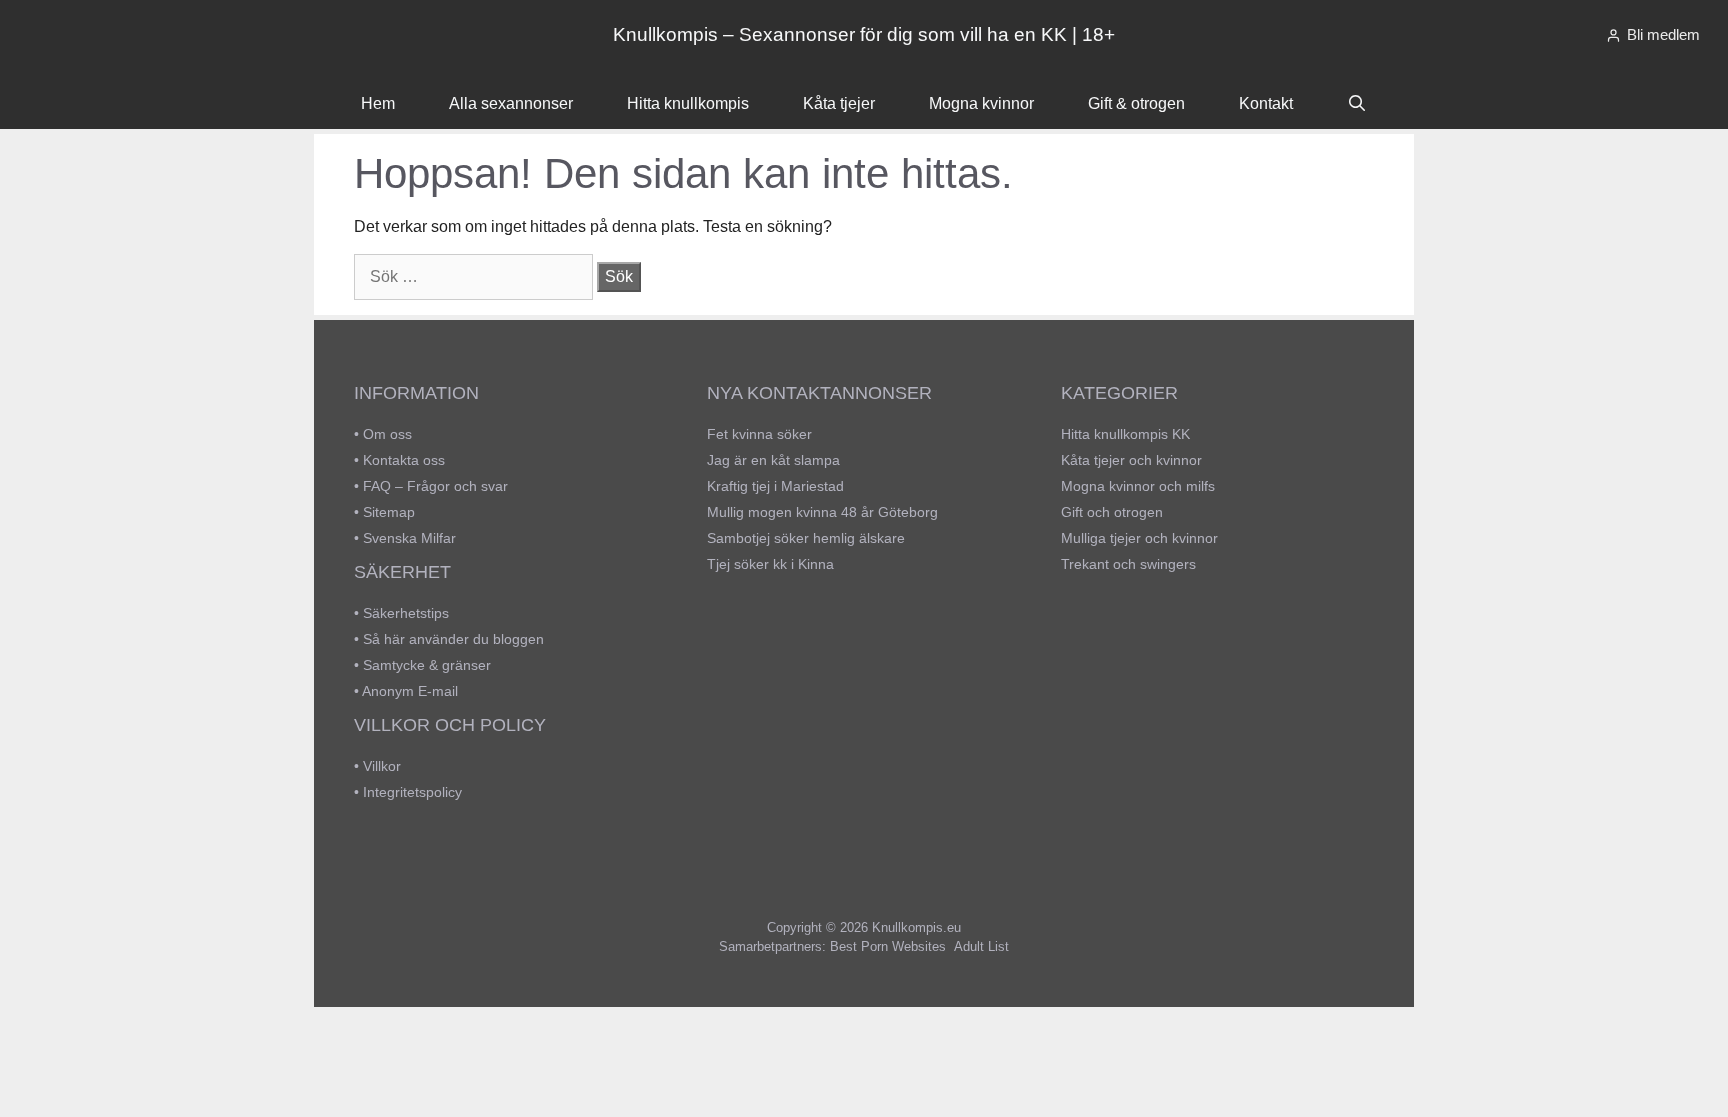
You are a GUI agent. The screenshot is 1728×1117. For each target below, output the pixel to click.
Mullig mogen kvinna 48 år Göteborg (822, 512)
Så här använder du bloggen (453, 639)
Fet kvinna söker (759, 434)
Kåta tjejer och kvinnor (1131, 460)
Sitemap (389, 512)
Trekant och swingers (1128, 564)
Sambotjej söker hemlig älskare (806, 538)
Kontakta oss (404, 460)
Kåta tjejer (839, 103)
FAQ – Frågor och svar (435, 486)
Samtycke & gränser (427, 665)
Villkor (382, 766)
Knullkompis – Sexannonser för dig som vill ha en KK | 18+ (864, 34)
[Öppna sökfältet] (1357, 104)
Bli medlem (1663, 34)
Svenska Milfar (409, 538)
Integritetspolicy (412, 792)
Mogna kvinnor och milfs (1138, 486)
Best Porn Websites (888, 946)
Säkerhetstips (406, 613)
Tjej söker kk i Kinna (770, 564)
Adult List (981, 946)
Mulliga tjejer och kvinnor (1139, 538)
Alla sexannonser (511, 103)
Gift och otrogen (1112, 512)
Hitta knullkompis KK (1125, 434)
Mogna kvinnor (981, 103)
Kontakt (1266, 103)
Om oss (387, 434)
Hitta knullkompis (688, 103)
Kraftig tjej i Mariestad (775, 486)
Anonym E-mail (410, 691)
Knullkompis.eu (916, 927)
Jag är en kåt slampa (773, 460)
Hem (378, 103)
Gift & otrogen (1136, 103)
